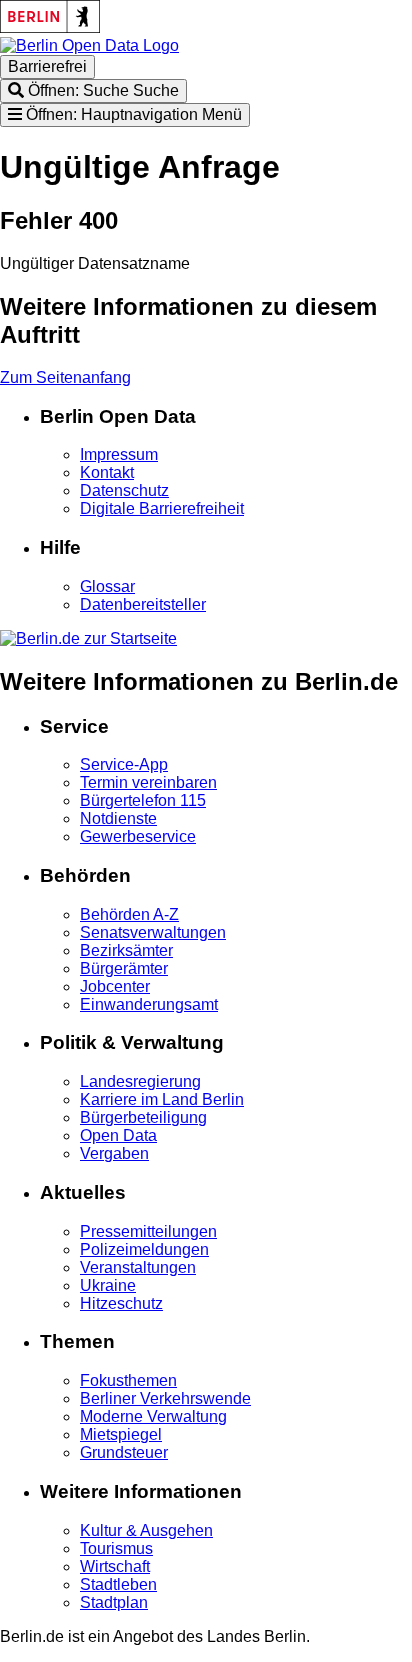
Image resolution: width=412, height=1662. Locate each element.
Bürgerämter (124, 968)
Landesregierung (140, 1081)
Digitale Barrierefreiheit (162, 508)
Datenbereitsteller (143, 604)
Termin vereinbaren (148, 782)
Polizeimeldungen (144, 1249)
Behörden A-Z (129, 914)
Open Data (118, 1135)
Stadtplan (114, 1602)
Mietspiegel (121, 1434)
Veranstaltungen (138, 1267)
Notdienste (118, 818)
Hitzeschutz (121, 1303)
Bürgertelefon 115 (143, 800)
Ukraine (108, 1285)
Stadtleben (118, 1584)
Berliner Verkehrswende (165, 1398)
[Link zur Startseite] (89, 45)
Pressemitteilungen (148, 1231)
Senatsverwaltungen (153, 932)
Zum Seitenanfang (65, 377)
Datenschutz (124, 490)
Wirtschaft (115, 1566)
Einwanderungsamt (149, 1004)
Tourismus (116, 1548)
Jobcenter (115, 986)
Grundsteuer (124, 1452)
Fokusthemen (128, 1380)
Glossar (107, 586)
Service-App (124, 764)
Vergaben (114, 1153)
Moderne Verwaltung (153, 1416)
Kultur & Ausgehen (146, 1530)
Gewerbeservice (138, 836)
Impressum (119, 454)
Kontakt (107, 472)
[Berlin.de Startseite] (88, 638)
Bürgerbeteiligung (143, 1117)
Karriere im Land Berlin (162, 1099)
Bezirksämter (126, 950)
